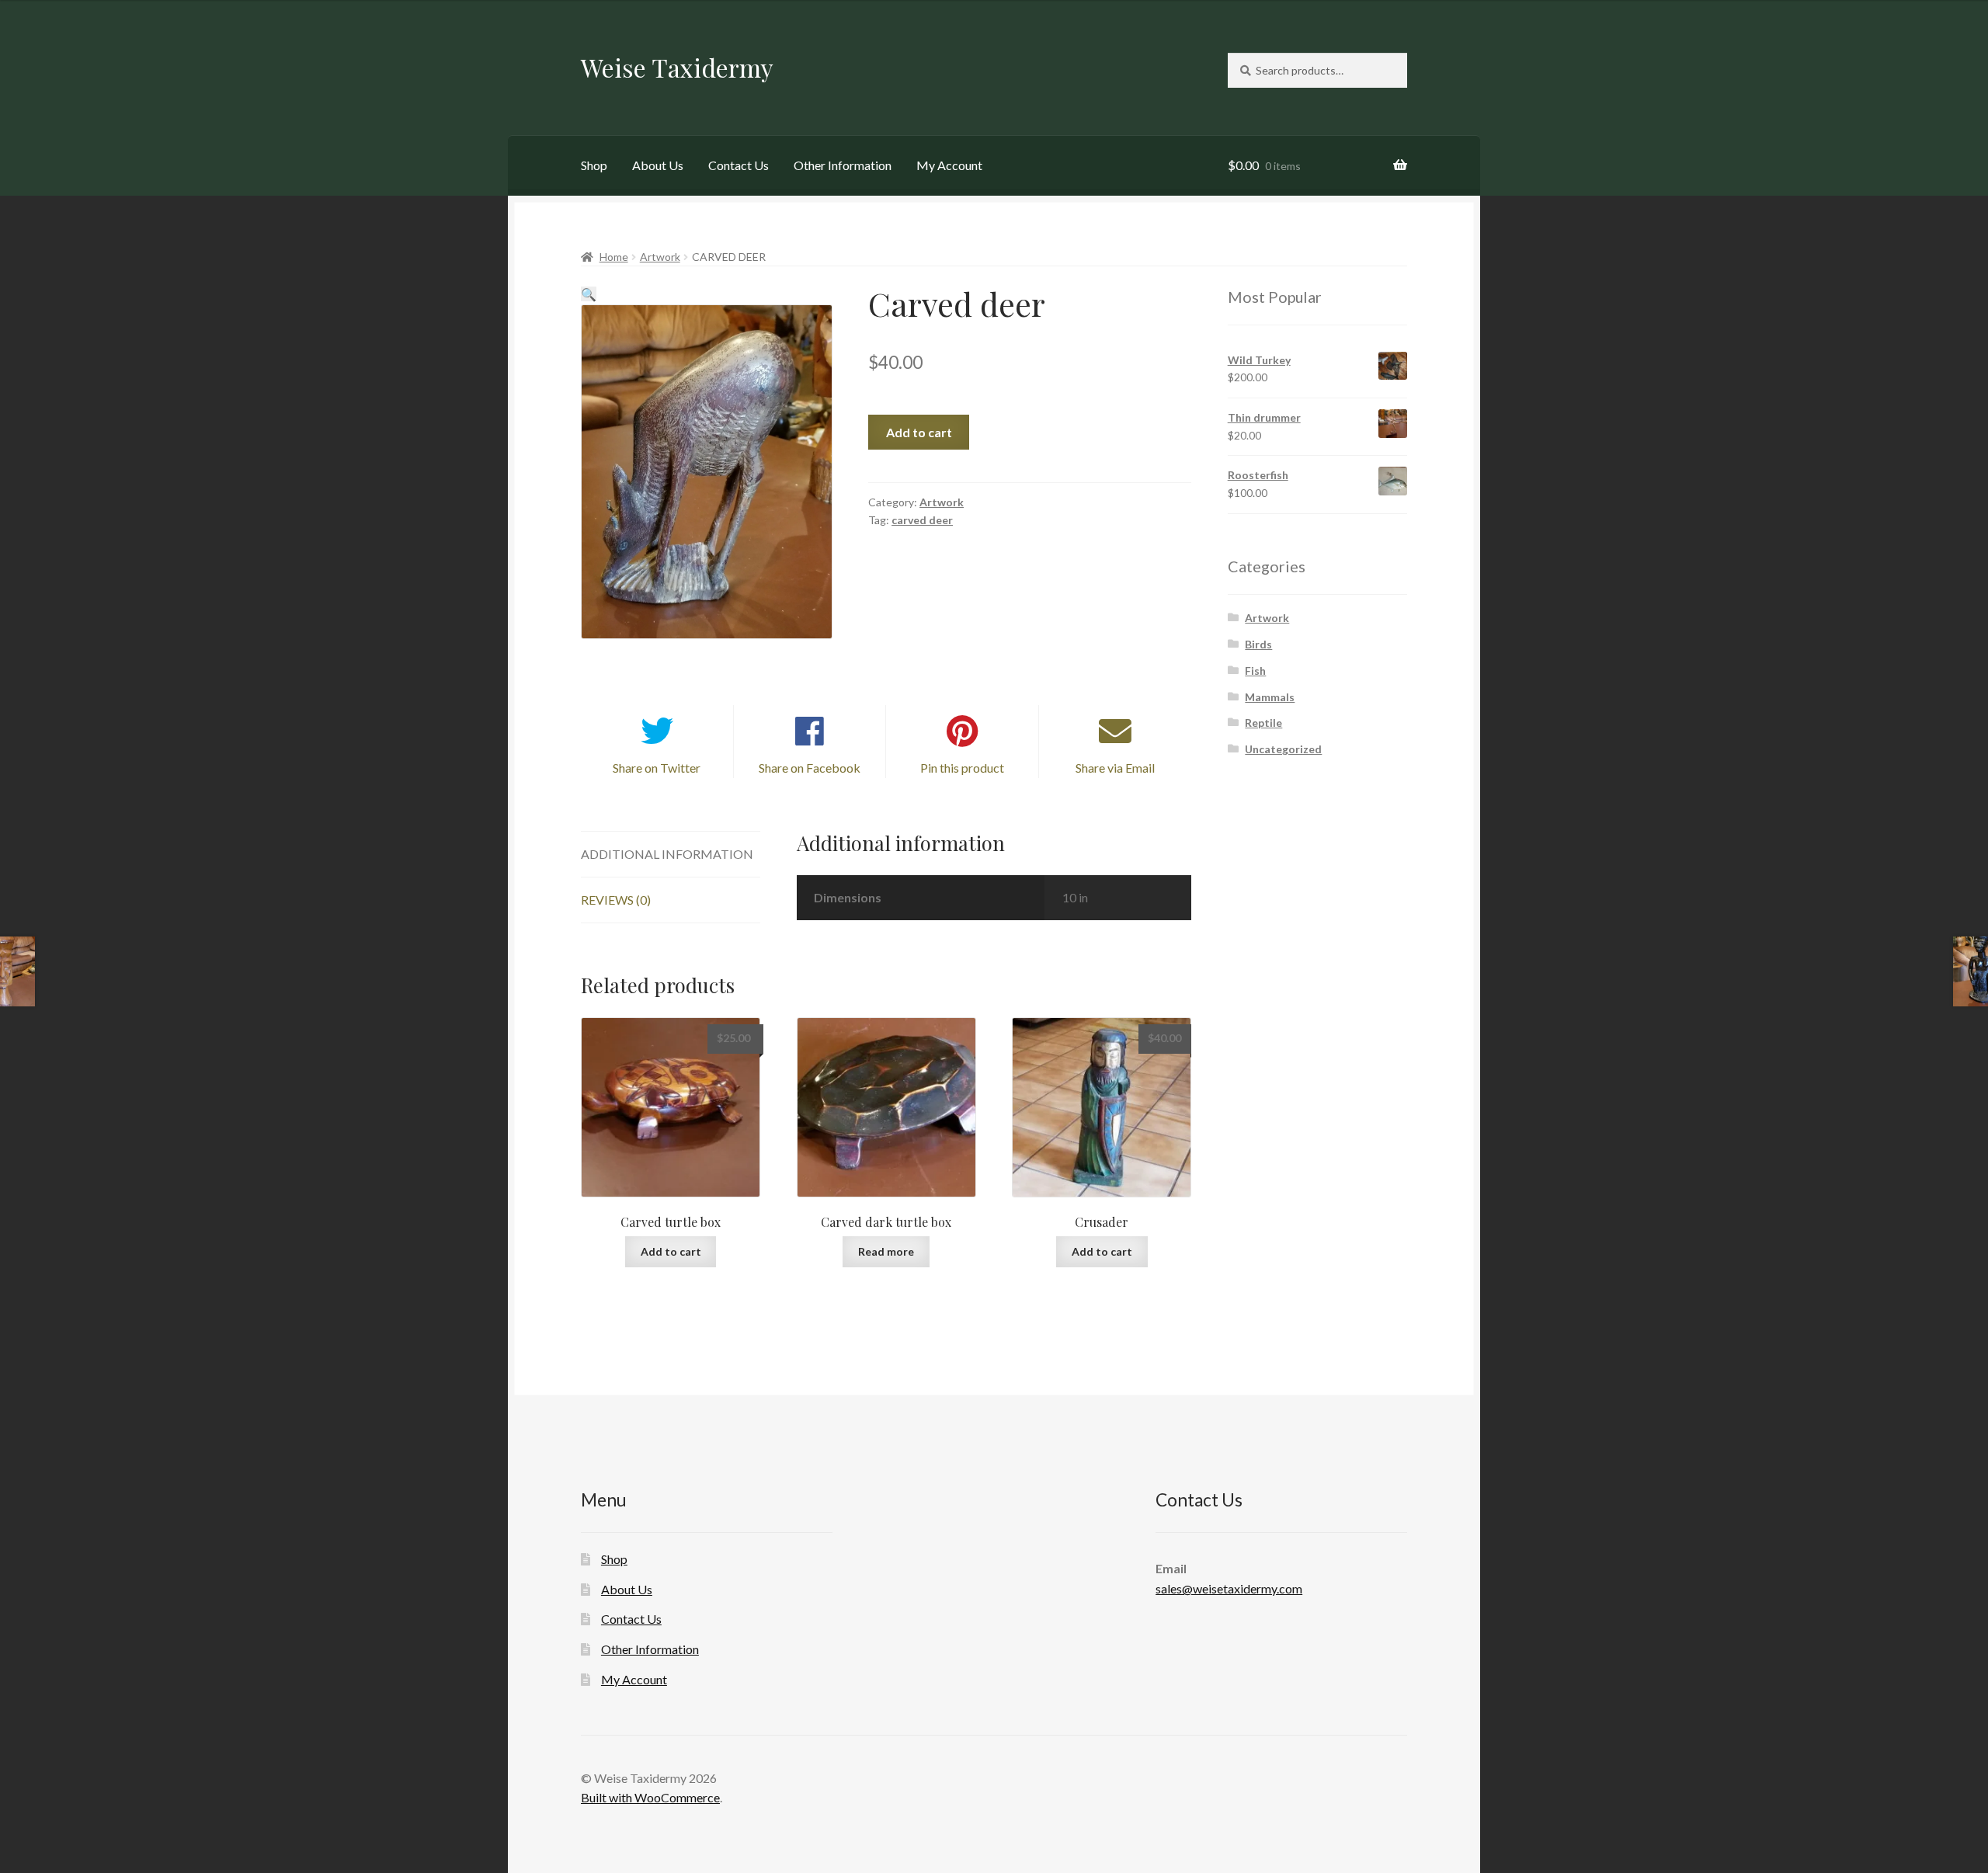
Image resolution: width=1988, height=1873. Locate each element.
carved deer (922, 520)
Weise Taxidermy (677, 67)
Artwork (660, 257)
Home (614, 257)
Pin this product (962, 768)
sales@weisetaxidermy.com (1229, 1588)
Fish (1255, 671)
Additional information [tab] (667, 854)
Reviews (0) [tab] (616, 900)
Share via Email (1115, 768)
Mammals (1270, 697)
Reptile (1263, 723)
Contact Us (739, 165)
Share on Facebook (810, 768)
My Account (949, 165)
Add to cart (919, 432)
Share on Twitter (657, 768)
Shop (594, 165)
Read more (886, 1251)
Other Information (843, 165)
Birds (1258, 644)
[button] (589, 294)
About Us (658, 165)
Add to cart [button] (671, 1251)
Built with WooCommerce (650, 1797)
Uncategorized (1283, 749)
